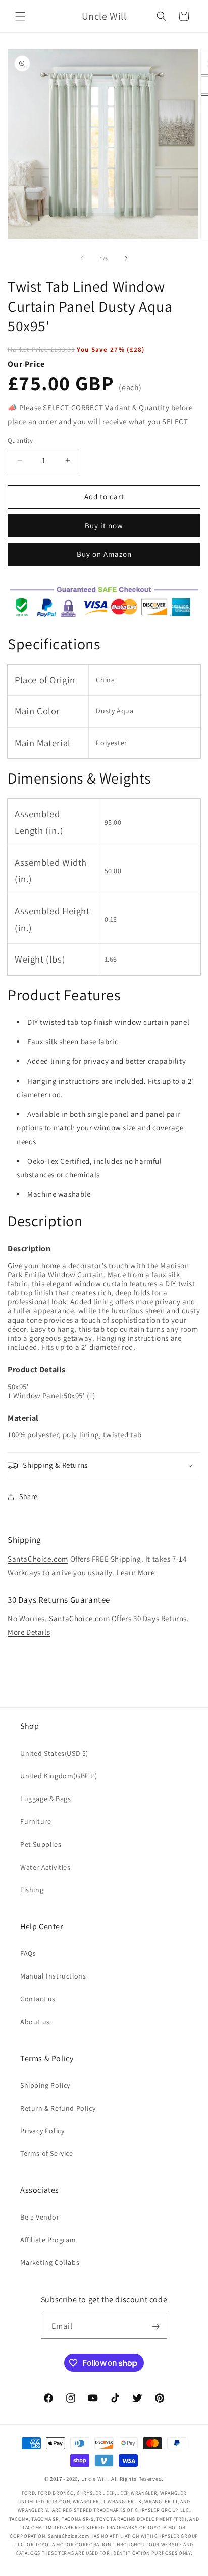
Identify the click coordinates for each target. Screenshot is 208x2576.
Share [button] (29, 1496)
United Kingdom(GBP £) (59, 1776)
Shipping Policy (45, 2085)
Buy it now (104, 526)
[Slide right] (126, 258)
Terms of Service (47, 2153)
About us (35, 2022)
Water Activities (45, 1867)
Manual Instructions (53, 1976)
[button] (20, 16)
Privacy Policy (42, 2131)
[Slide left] (82, 258)
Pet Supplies (41, 1844)
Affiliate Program (48, 2240)
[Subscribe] (155, 2327)
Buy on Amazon (104, 554)
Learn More (136, 1572)
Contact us (38, 1999)
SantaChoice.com (38, 1559)
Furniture (36, 1821)
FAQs (28, 1953)
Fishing (32, 1890)
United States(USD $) (54, 1753)
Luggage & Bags (45, 1799)
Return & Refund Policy (58, 2108)
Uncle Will (95, 2479)
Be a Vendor (40, 2217)
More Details (29, 1632)
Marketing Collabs (50, 2262)
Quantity (20, 440)
